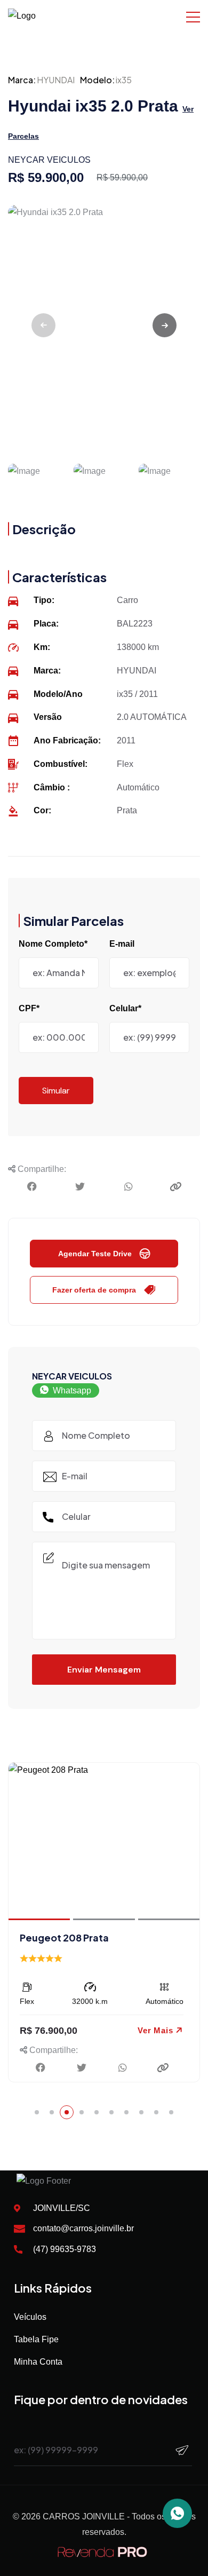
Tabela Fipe (36, 2339)
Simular (56, 1091)
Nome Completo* (53, 944)
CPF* (29, 1008)
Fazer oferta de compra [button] (94, 1290)
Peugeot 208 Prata (64, 1937)
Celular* (125, 1008)
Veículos (30, 2317)
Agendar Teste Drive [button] (95, 1254)
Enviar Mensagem (104, 1670)
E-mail (122, 944)
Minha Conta (38, 2362)
